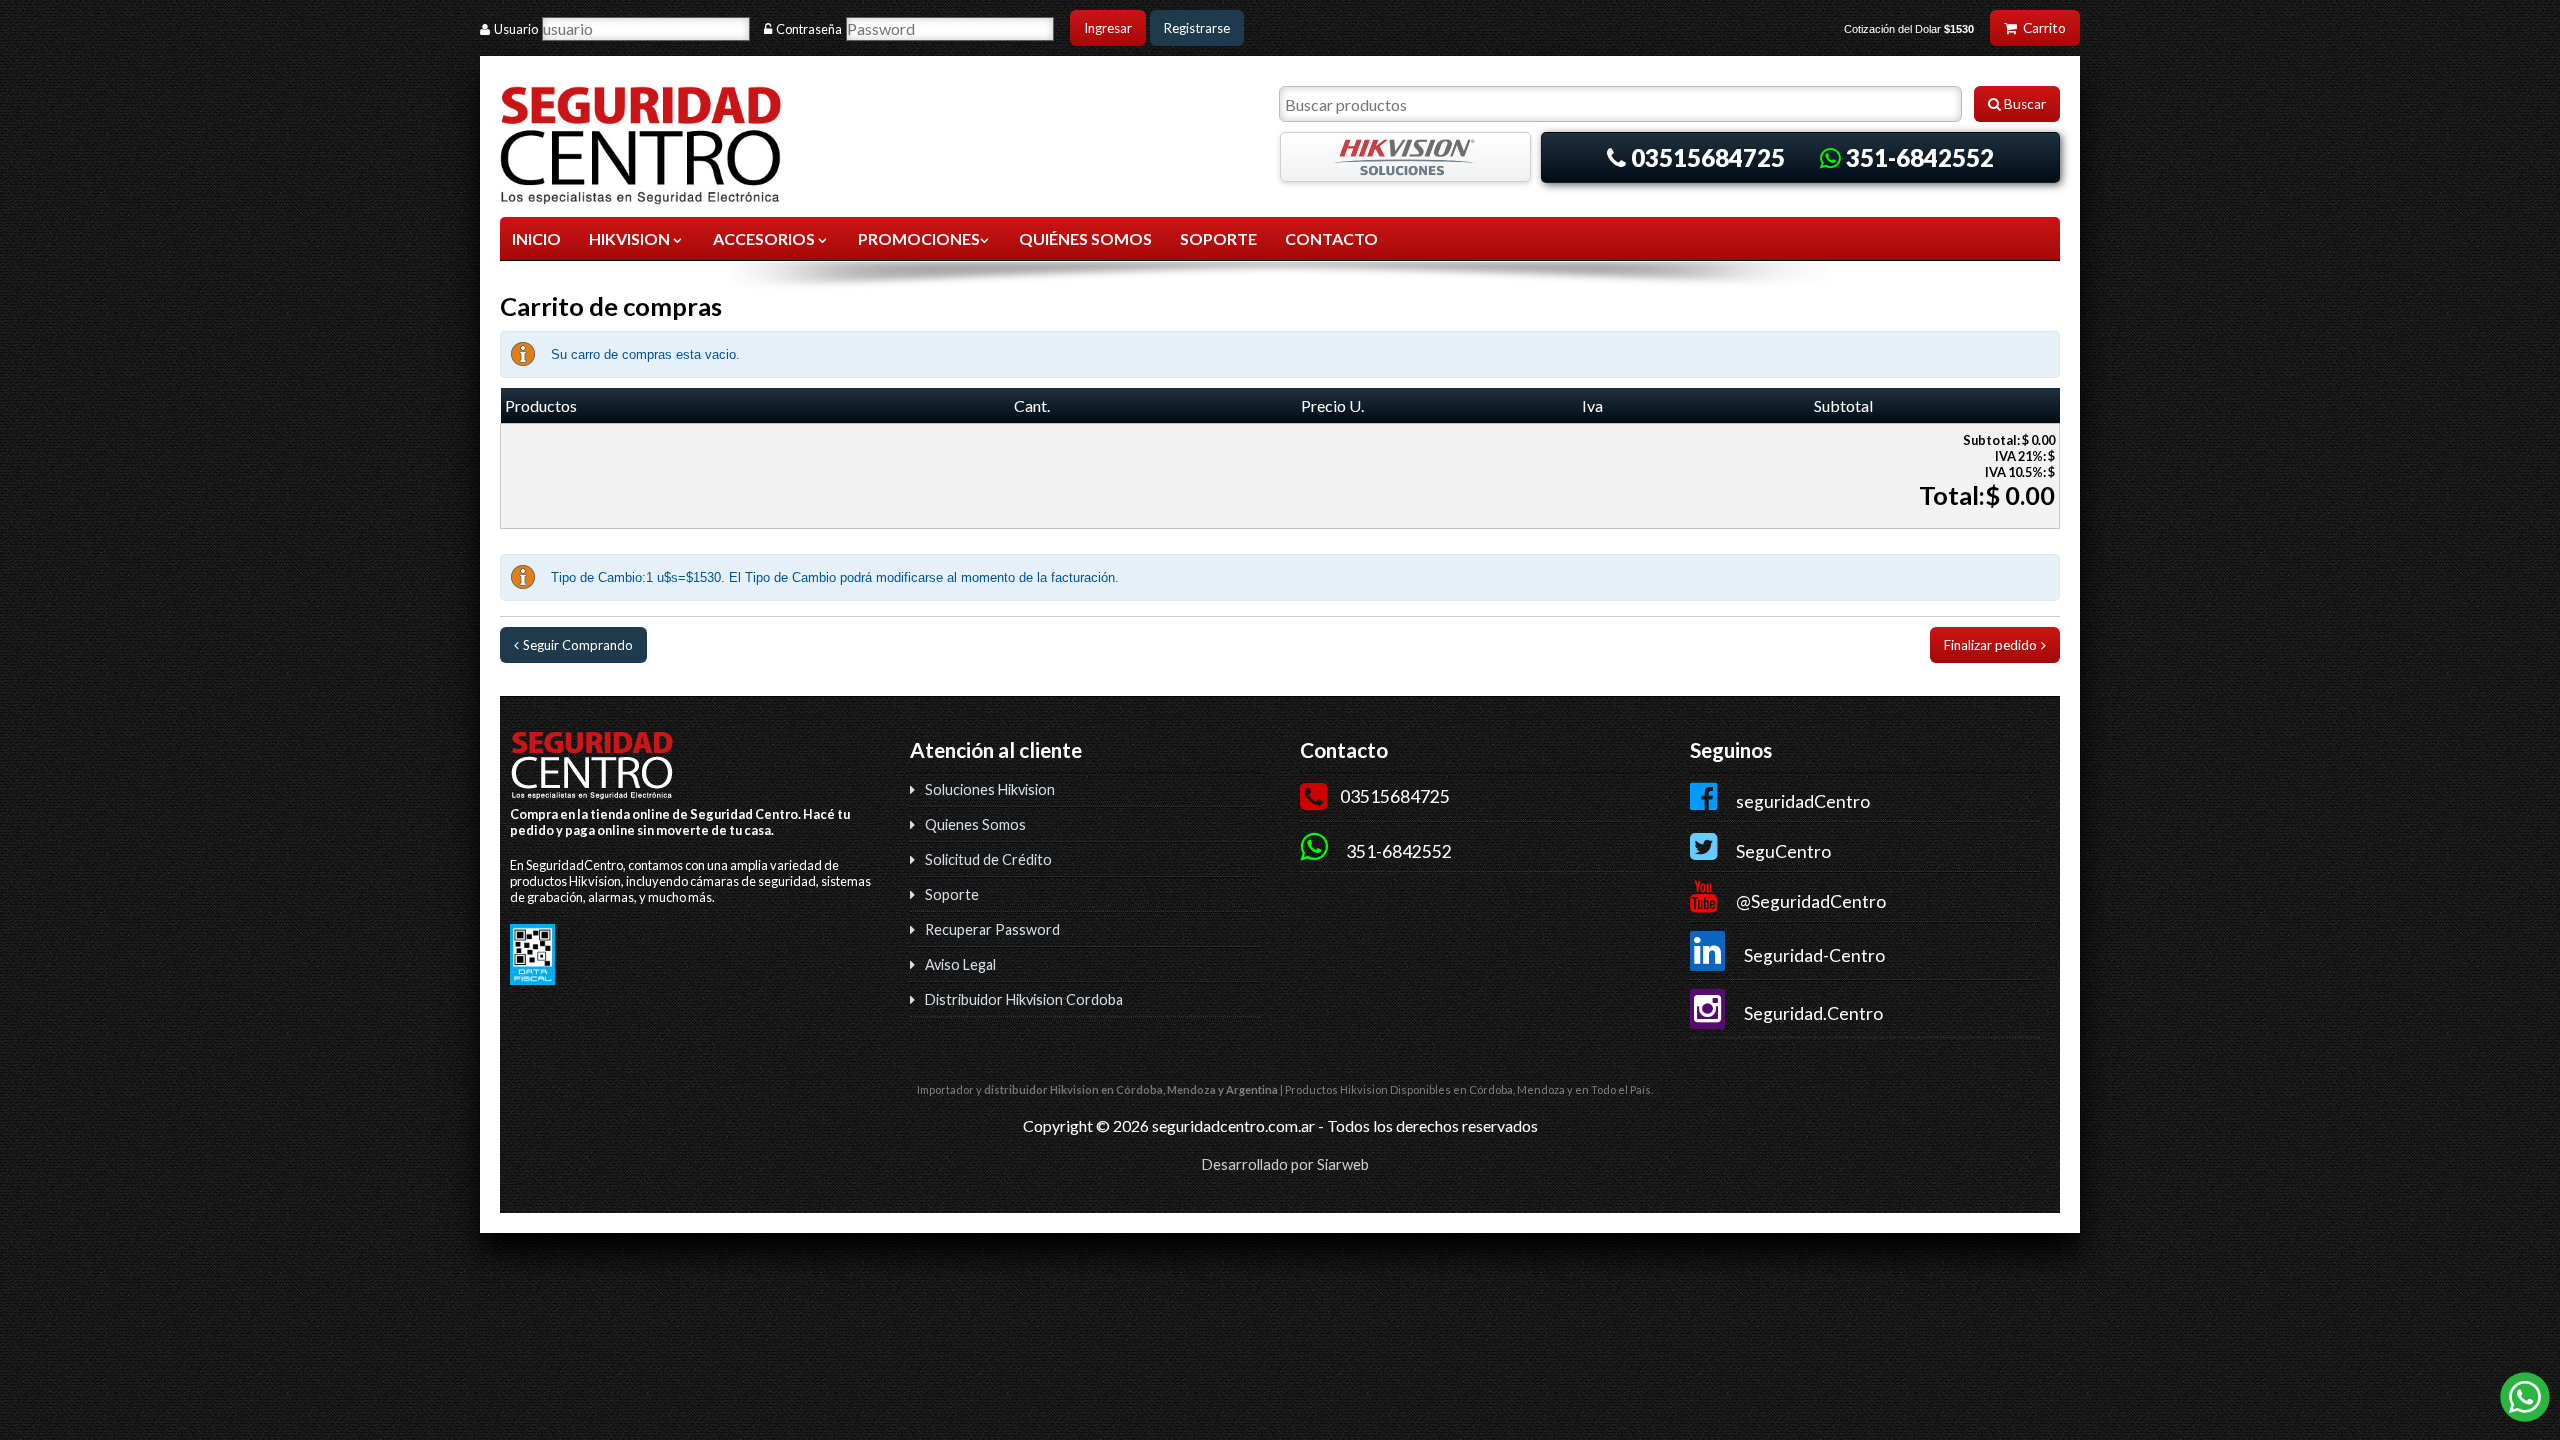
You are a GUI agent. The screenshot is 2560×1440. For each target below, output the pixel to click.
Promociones (919, 238)
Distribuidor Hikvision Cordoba (1024, 999)
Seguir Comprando (578, 645)
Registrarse (1197, 28)
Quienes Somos (975, 824)
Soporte (952, 894)
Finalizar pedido (1990, 645)
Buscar (2023, 104)
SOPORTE (1218, 238)
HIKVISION (631, 238)
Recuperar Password (992, 929)
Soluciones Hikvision (990, 789)
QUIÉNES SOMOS (1085, 238)
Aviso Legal (960, 964)
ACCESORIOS (765, 238)
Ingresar (1108, 28)
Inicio (536, 238)
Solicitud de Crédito (988, 859)
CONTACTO (1331, 238)
